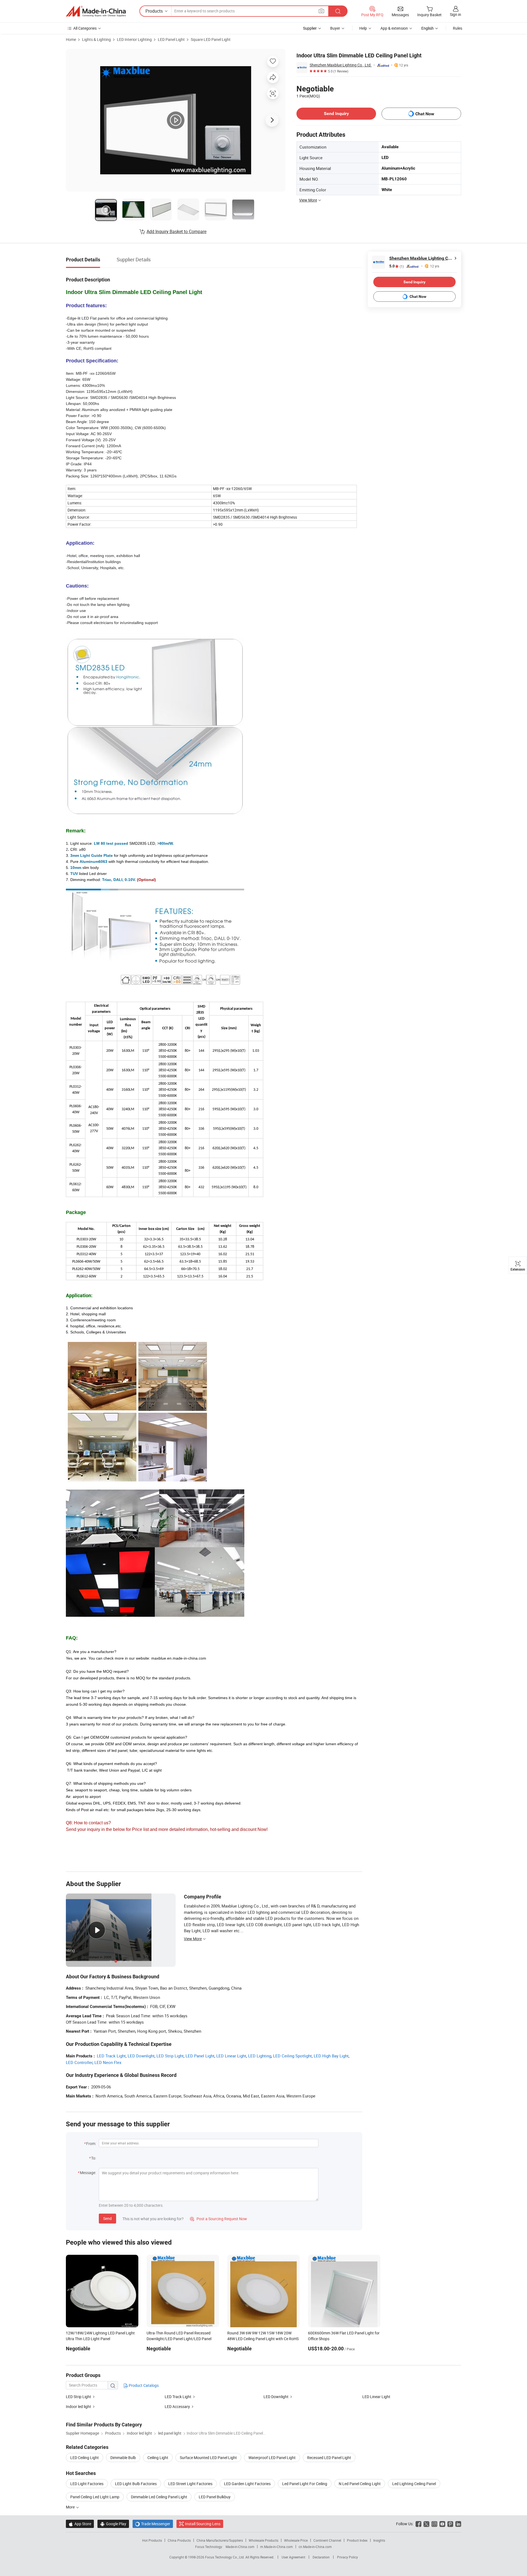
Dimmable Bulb (123, 2458)
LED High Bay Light (331, 2056)
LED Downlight (141, 2056)
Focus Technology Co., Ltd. (225, 2557)
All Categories (85, 28)
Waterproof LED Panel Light (272, 2458)
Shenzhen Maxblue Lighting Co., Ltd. (341, 65)
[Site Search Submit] (338, 11)
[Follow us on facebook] (418, 2524)
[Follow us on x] (426, 2524)
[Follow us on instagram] (434, 2524)
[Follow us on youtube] (442, 2524)
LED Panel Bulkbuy (215, 2497)
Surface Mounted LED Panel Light (208, 2458)
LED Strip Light (170, 2056)
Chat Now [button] (425, 114)
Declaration (321, 2557)
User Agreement (293, 2557)
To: (94, 2158)
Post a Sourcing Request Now (218, 2219)
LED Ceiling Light (85, 2458)
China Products (179, 2540)
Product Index (357, 2540)
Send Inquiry (336, 114)
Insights (379, 2540)
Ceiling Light (158, 2458)
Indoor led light (79, 2406)
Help (363, 28)
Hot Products (152, 2540)
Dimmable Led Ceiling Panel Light (159, 2497)
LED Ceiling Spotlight (292, 2056)
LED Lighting (260, 2056)
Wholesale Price (296, 2540)
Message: (88, 2173)
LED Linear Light (231, 2056)
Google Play (113, 2524)
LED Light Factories (87, 2484)
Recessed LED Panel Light (329, 2458)
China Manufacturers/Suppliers (220, 2540)
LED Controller (79, 2062)
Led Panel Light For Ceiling (305, 2484)
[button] (321, 11)
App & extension (394, 28)
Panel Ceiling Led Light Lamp (95, 2497)
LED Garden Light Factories (247, 2484)
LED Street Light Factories (190, 2484)
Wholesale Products (263, 2540)
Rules (458, 28)
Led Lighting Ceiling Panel (414, 2484)
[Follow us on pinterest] (450, 2524)
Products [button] (154, 11)
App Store (80, 2524)
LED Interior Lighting (134, 39)
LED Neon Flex (108, 2062)
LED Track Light (111, 2056)
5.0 (396, 266)
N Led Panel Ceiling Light (360, 2484)
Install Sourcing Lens (203, 2524)
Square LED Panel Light (211, 39)
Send (107, 2218)
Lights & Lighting (96, 39)
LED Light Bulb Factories (136, 2484)
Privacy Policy (347, 2557)
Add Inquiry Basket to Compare (176, 231)
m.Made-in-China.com (277, 2547)
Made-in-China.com (240, 2547)
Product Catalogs (143, 2385)
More (71, 2507)
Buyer (335, 28)
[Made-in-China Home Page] (96, 11)
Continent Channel (327, 2540)
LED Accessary (177, 2406)
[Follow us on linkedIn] (458, 2524)
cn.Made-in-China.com (315, 2547)
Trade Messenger (153, 2524)
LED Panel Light (171, 39)
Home (71, 39)
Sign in (455, 14)
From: (91, 2143)
